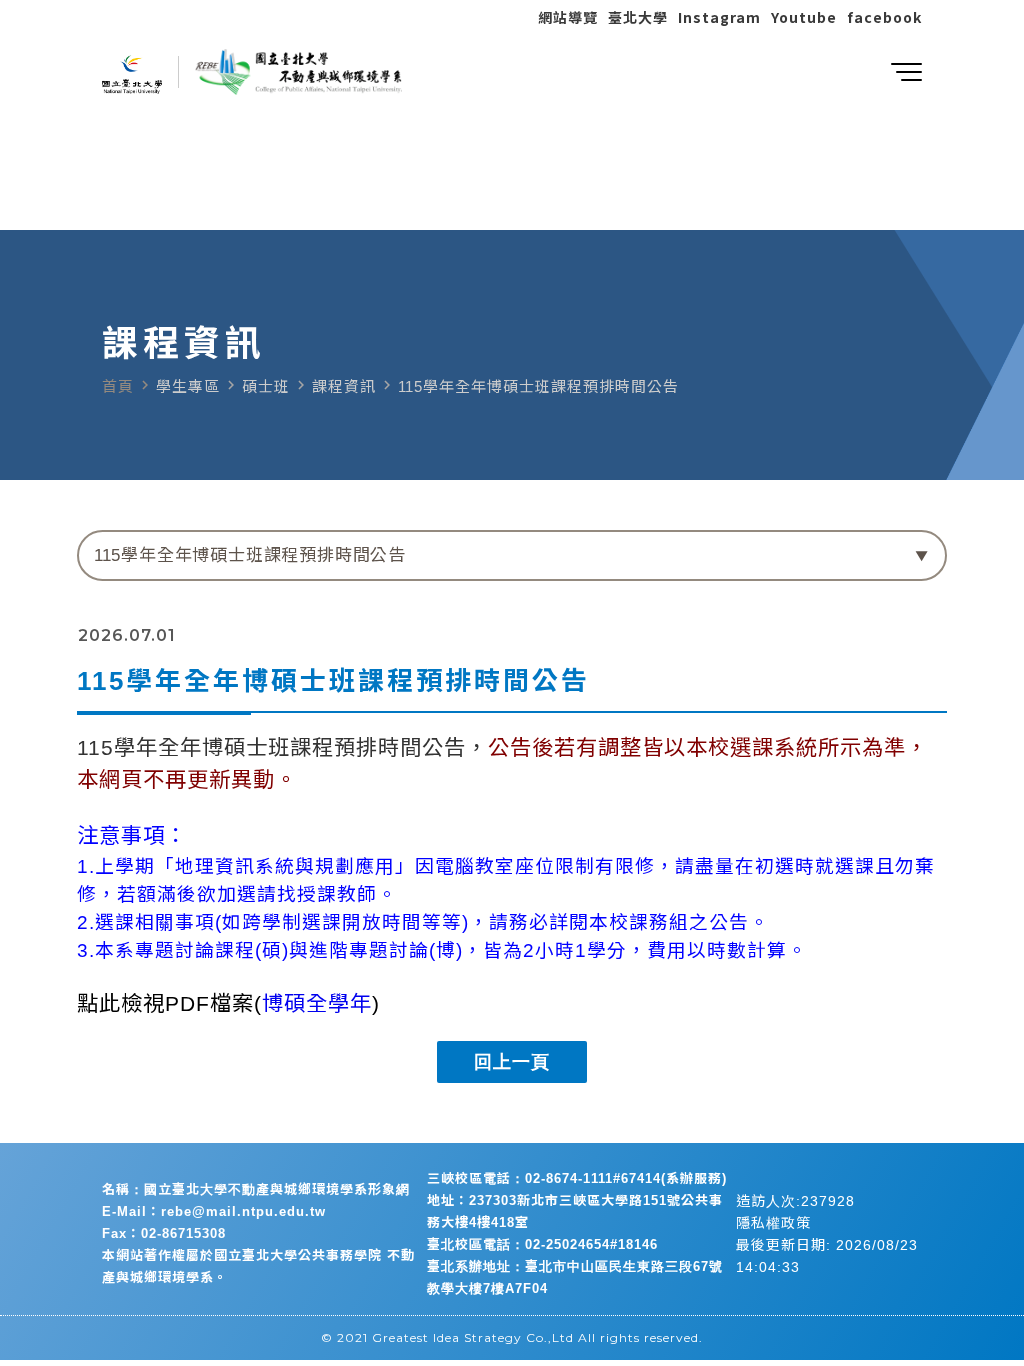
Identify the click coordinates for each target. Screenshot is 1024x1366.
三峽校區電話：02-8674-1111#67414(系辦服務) (577, 1178)
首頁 (118, 386)
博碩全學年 (317, 1004)
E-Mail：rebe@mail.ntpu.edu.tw (214, 1211)
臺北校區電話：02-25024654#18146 (542, 1244)
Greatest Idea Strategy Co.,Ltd (473, 1337)
